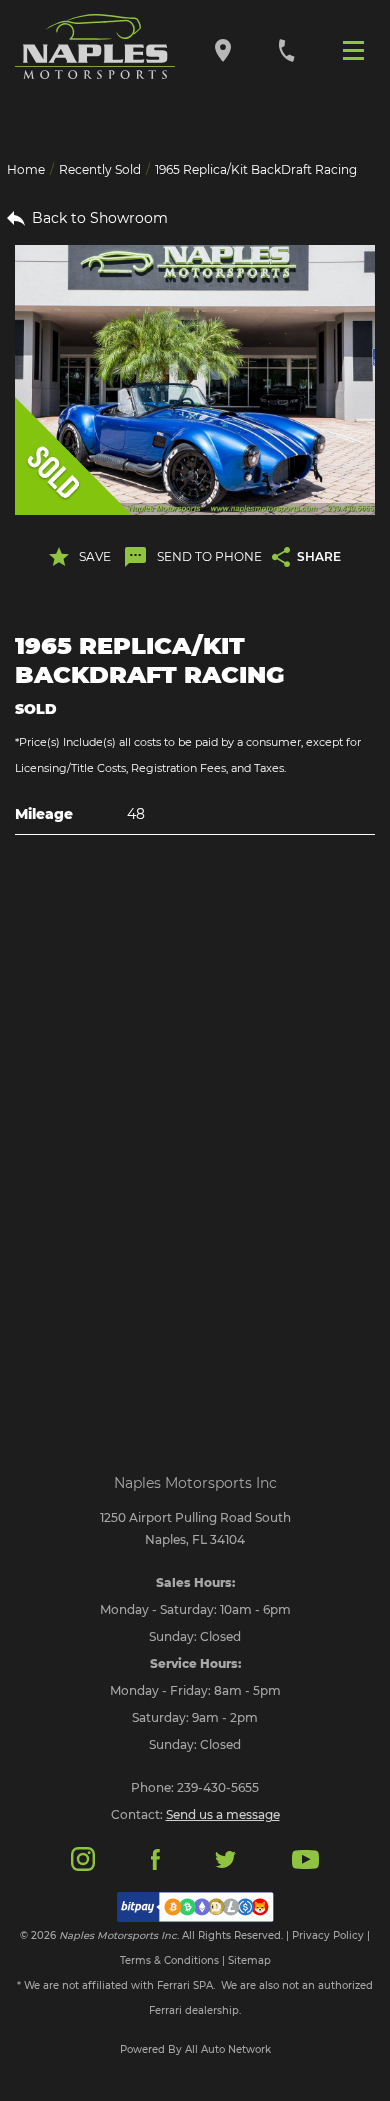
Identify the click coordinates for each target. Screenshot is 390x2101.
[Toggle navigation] (358, 49)
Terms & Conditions (169, 1960)
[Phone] (286, 49)
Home (26, 169)
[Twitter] (225, 1858)
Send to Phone (209, 556)
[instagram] (83, 1857)
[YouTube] (306, 1858)
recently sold (100, 169)
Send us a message (223, 1814)
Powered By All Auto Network (195, 2049)
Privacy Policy (328, 1935)
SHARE (319, 556)
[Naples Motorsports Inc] (95, 47)
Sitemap (249, 1960)
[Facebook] (155, 1858)
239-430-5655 (218, 1787)
